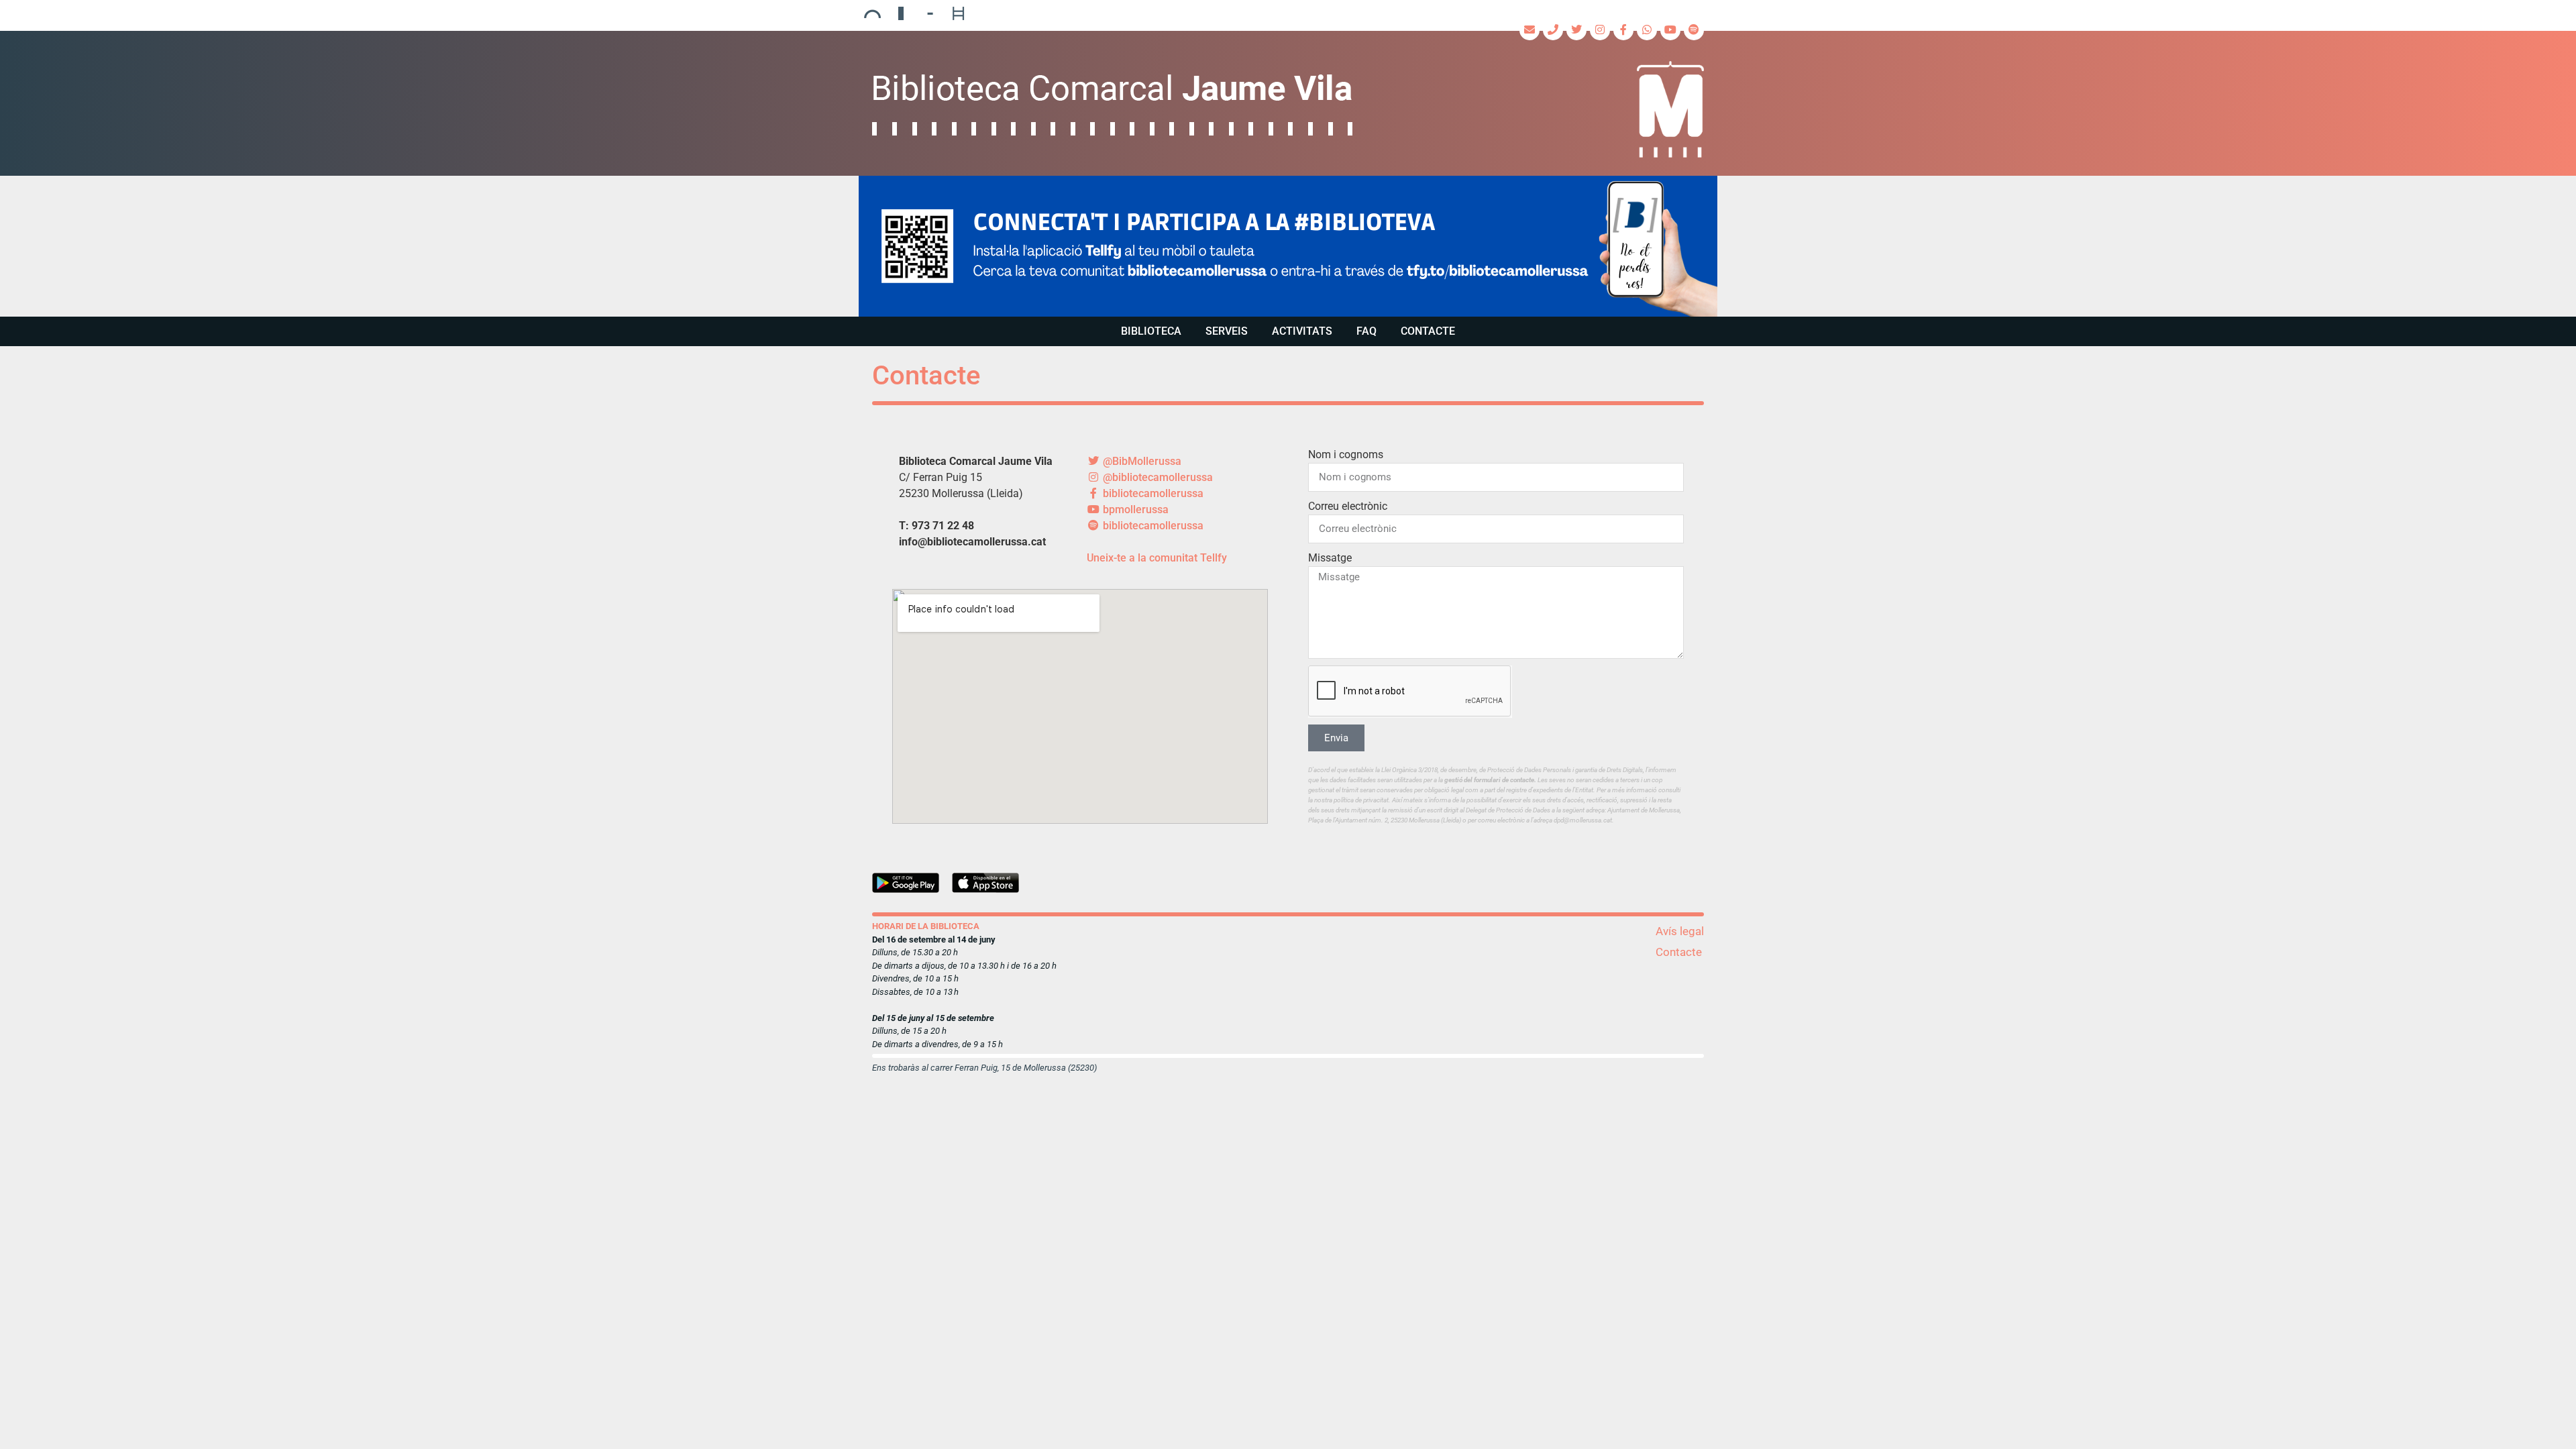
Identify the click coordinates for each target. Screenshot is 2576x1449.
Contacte (1428, 331)
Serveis (1227, 331)
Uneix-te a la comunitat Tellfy (1157, 558)
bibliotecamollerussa (1152, 493)
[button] (1288, 246)
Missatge (1330, 558)
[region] (1288, 246)
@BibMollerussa (1141, 461)
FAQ (1366, 331)
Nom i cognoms (1346, 454)
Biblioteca (1151, 331)
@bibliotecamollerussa (1157, 477)
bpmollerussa (1134, 509)
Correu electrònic (1348, 506)
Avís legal (1680, 931)
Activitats (1302, 331)
